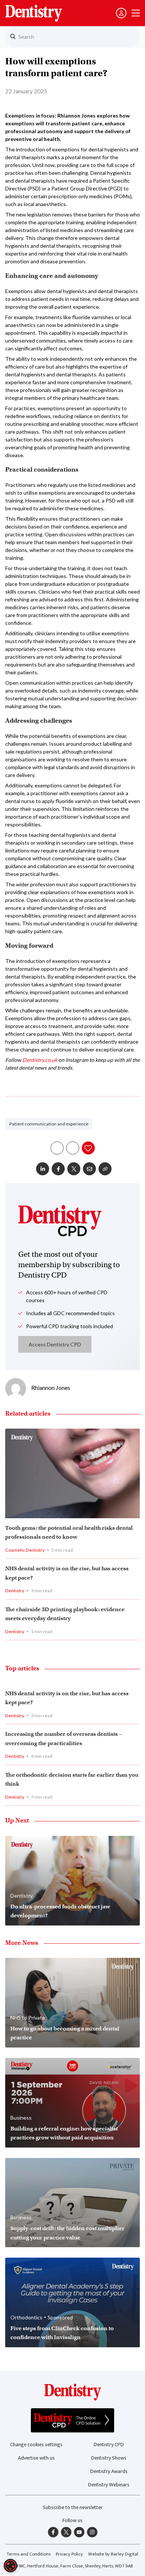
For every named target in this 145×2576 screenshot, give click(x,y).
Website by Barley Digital (113, 2554)
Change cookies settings (36, 2445)
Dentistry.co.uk (40, 1060)
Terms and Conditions (29, 2554)
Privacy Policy (69, 2554)
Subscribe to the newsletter (73, 2507)
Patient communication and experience (49, 1124)
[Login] (121, 13)
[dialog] (10, 2566)
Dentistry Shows (109, 2458)
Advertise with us (36, 2458)
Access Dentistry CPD (55, 1344)
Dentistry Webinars (109, 2485)
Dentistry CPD (109, 2445)
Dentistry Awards (109, 2471)
